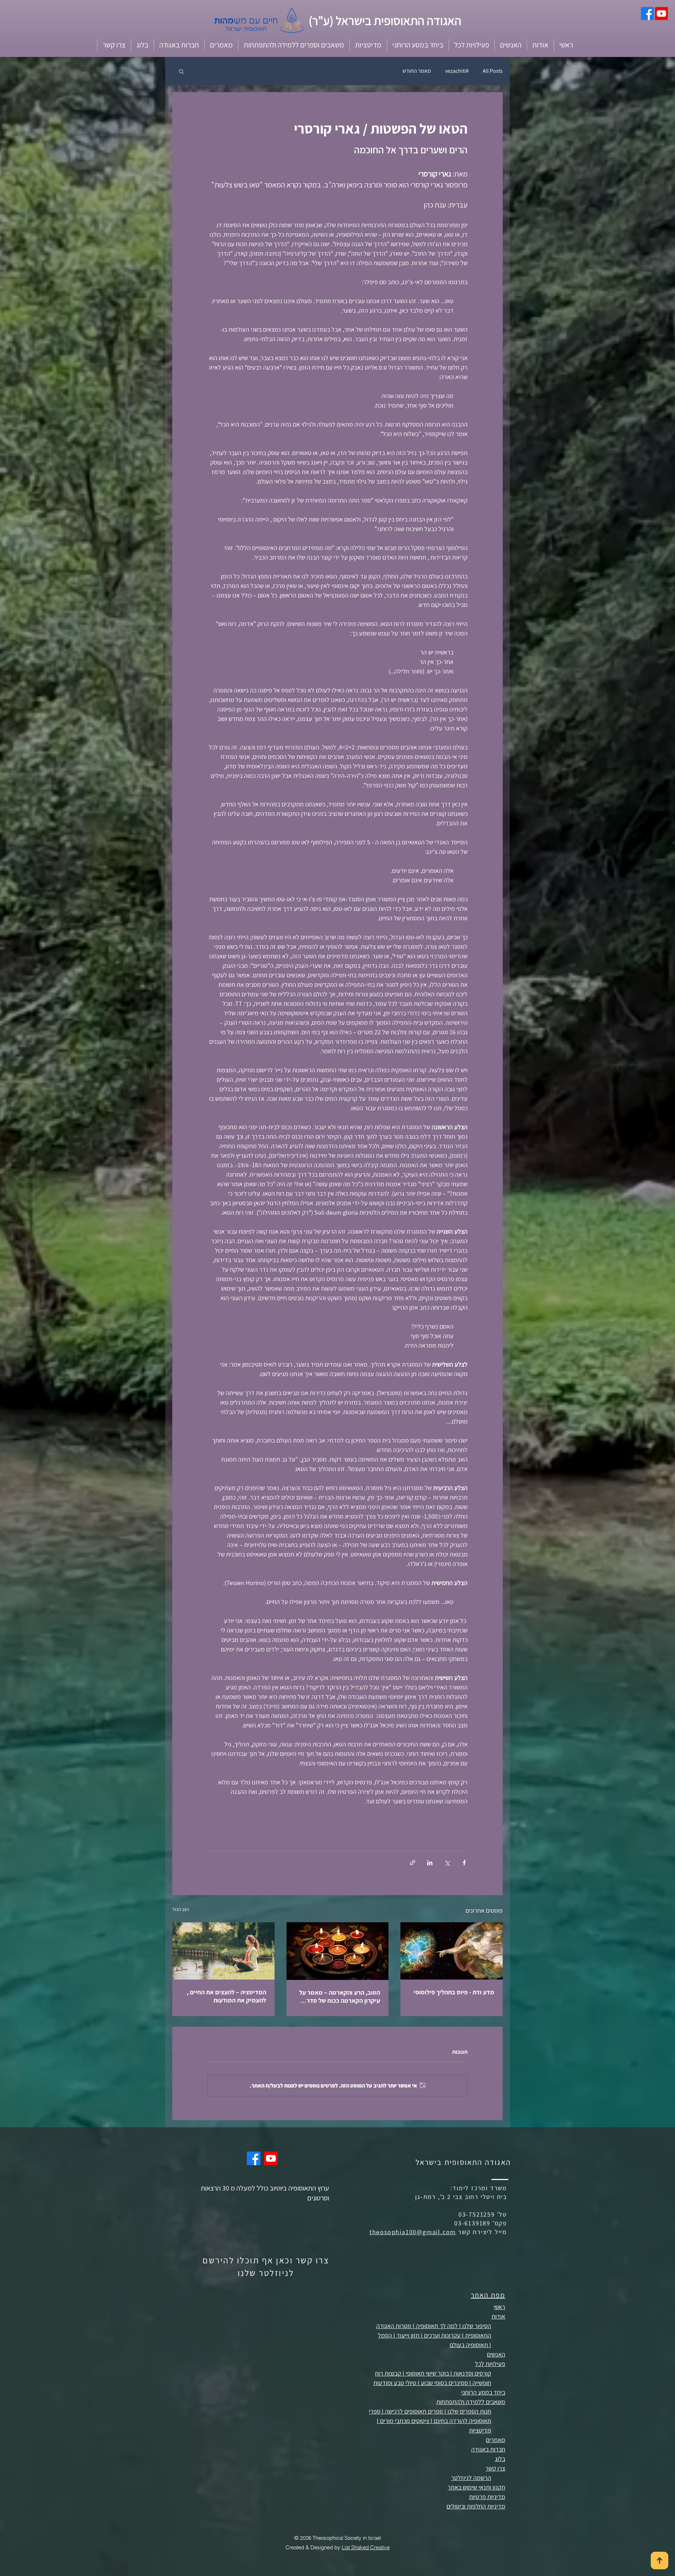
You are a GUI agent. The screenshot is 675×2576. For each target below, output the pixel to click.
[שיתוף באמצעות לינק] (413, 1863)
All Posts (493, 71)
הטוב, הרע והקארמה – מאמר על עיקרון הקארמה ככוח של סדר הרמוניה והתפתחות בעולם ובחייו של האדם (340, 1996)
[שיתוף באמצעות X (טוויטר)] (447, 1863)
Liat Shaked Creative (366, 2547)
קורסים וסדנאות (472, 2373)
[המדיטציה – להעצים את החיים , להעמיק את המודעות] (223, 1951)
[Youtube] (661, 14)
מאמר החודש (417, 71)
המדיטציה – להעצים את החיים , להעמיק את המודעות (226, 1996)
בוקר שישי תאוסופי (427, 2373)
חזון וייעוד (408, 2335)
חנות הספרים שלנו (469, 2411)
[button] (540, 45)
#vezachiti (457, 71)
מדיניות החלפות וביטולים (476, 2506)
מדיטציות (480, 2430)
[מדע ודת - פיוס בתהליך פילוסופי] (452, 1951)
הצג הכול (181, 1909)
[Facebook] (647, 14)
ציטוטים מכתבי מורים (405, 2421)
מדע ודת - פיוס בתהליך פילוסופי (454, 1992)
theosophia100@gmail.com (413, 2232)
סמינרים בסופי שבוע (444, 2383)
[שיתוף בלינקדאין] (430, 1863)
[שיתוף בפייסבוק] (464, 1863)
